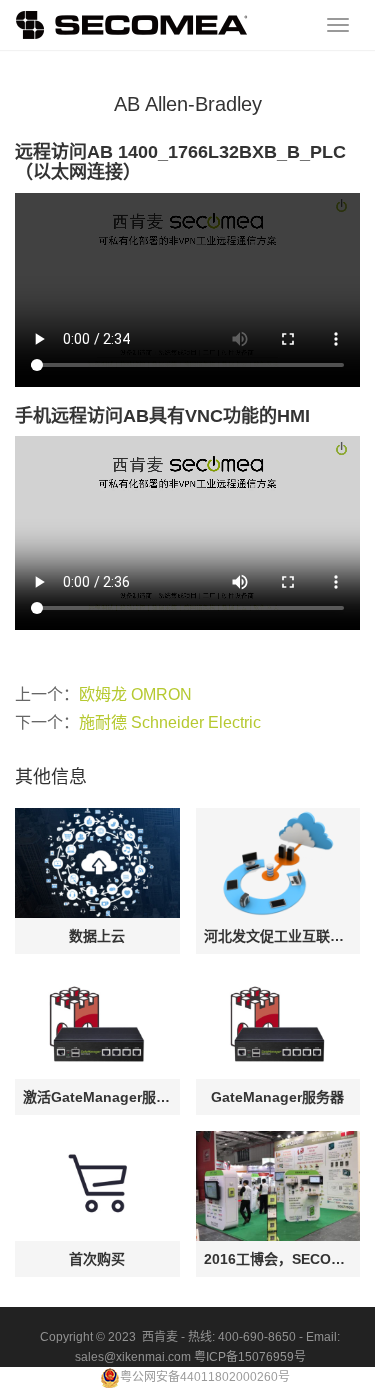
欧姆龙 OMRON (135, 694)
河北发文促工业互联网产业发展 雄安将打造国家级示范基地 (278, 936)
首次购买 (97, 1259)
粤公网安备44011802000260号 (205, 1377)
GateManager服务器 (277, 1097)
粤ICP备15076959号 (250, 1357)
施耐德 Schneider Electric (170, 722)
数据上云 (97, 936)
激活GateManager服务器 (97, 1097)
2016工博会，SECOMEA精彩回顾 (278, 1259)
